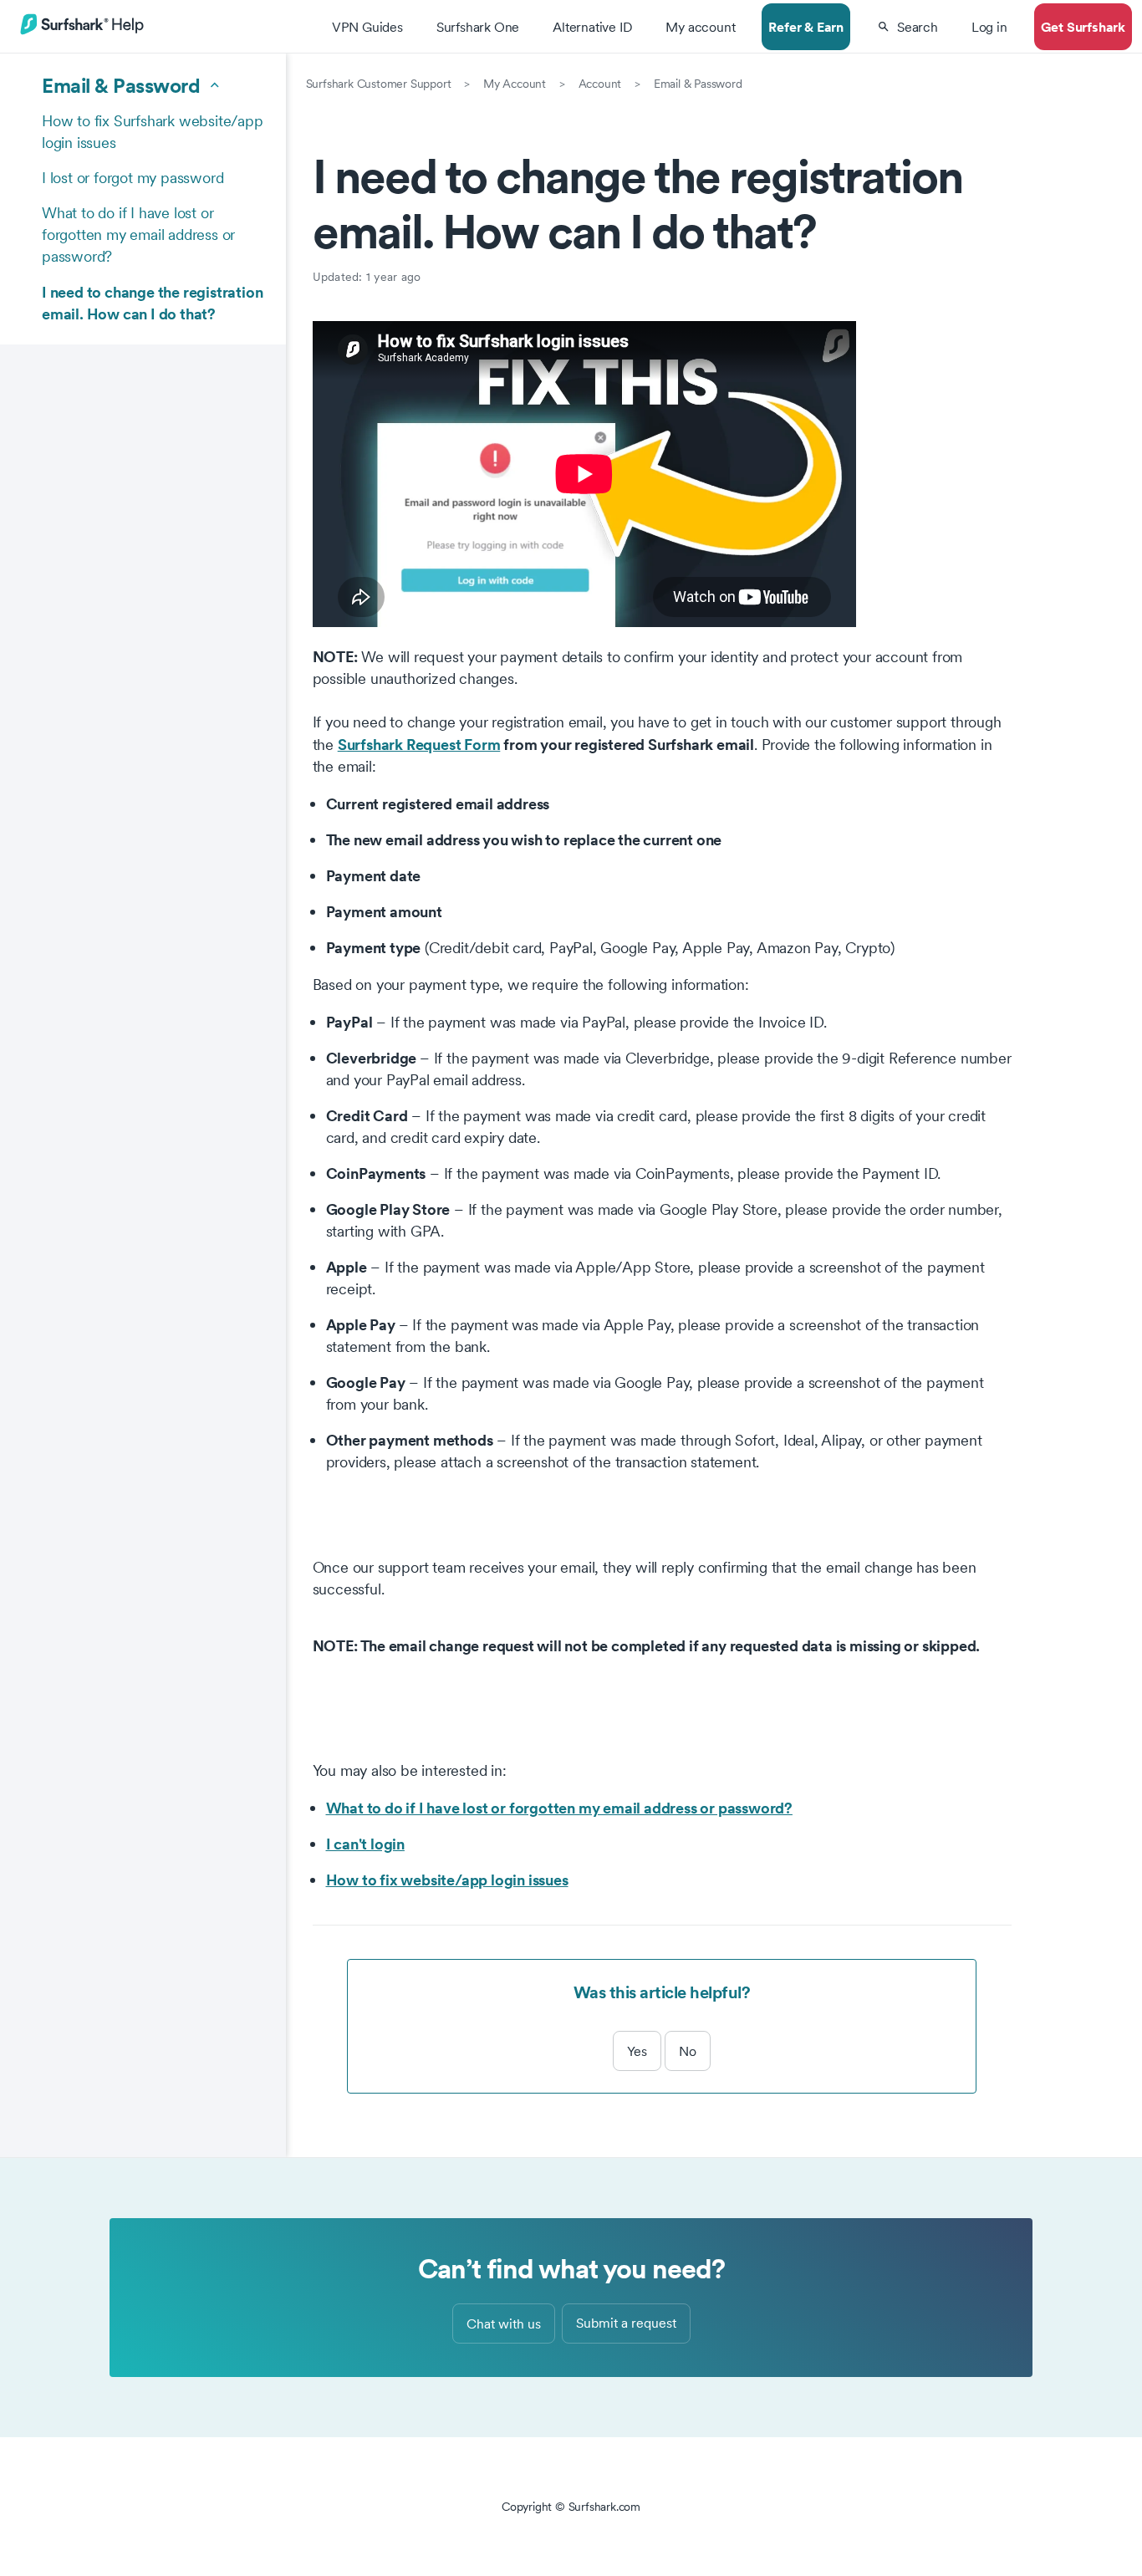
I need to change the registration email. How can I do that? (152, 303)
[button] (907, 27)
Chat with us (504, 2324)
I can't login (365, 1844)
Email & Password (698, 84)
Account (600, 84)
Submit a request (626, 2323)
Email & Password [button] (121, 85)
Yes (637, 2051)
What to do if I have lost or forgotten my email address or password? (138, 235)
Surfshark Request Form (419, 744)
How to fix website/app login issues (447, 1880)
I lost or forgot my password (133, 178)
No (688, 2051)
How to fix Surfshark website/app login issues (153, 132)
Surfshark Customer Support (379, 84)
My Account (515, 84)
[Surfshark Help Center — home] (82, 32)
